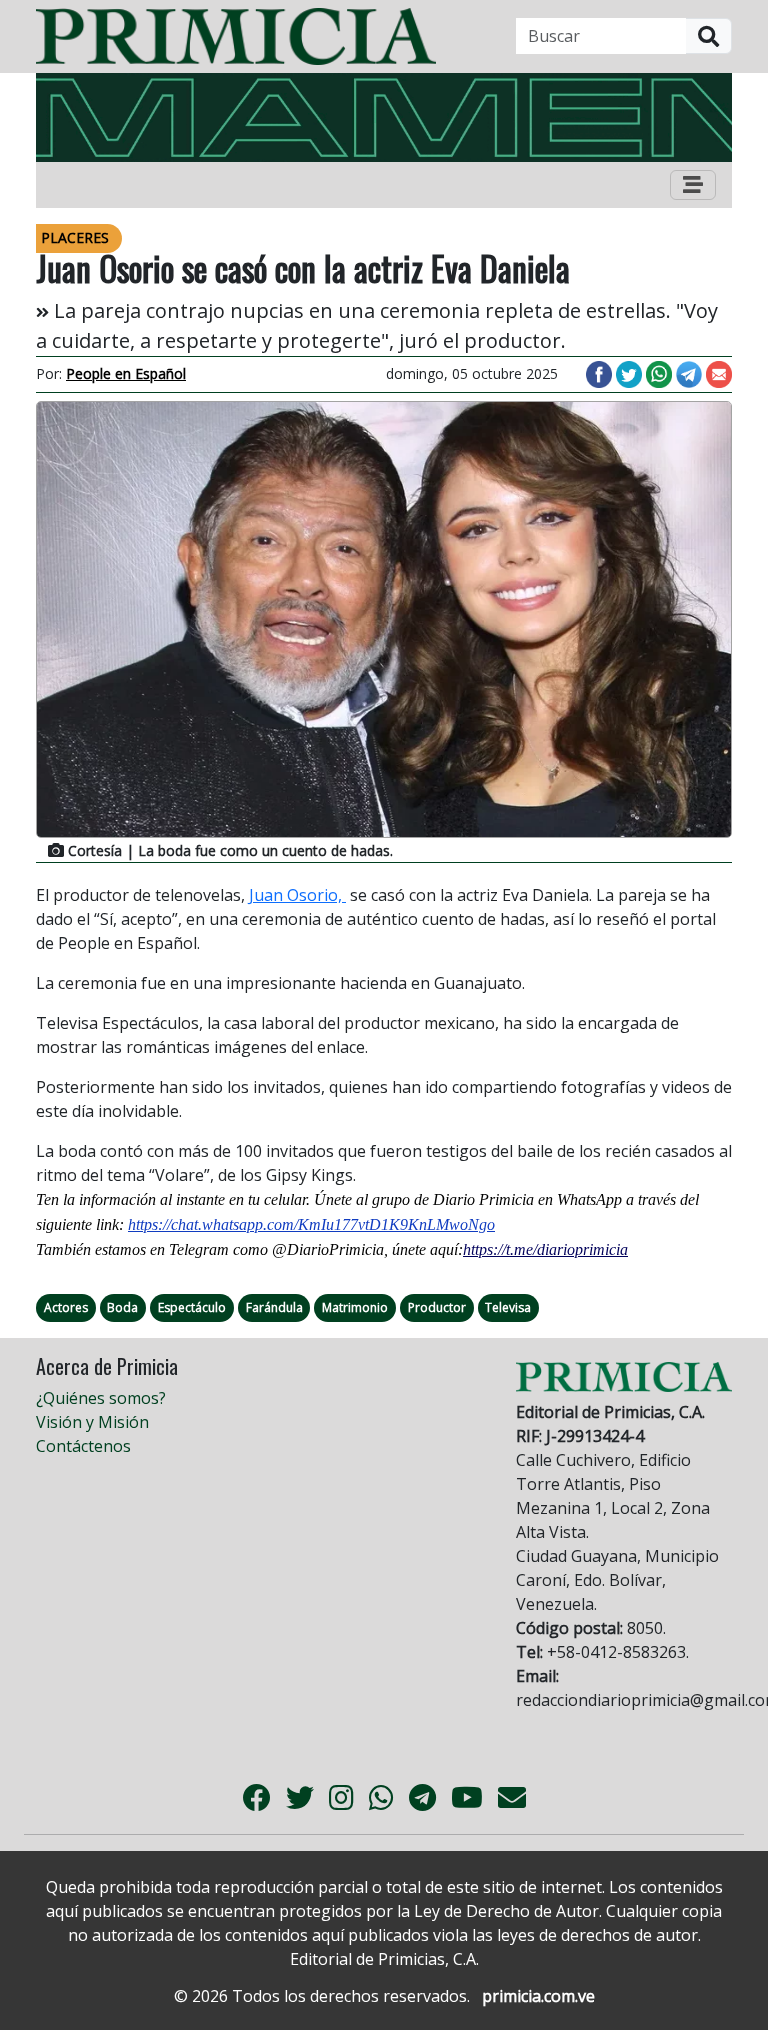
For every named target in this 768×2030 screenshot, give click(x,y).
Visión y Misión (92, 1422)
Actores (66, 1307)
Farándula (274, 1307)
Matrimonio (355, 1307)
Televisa (508, 1307)
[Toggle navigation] (693, 185)
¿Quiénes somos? (101, 1398)
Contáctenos (83, 1446)
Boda (122, 1307)
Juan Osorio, (297, 895)
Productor (437, 1307)
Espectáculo (192, 1307)
